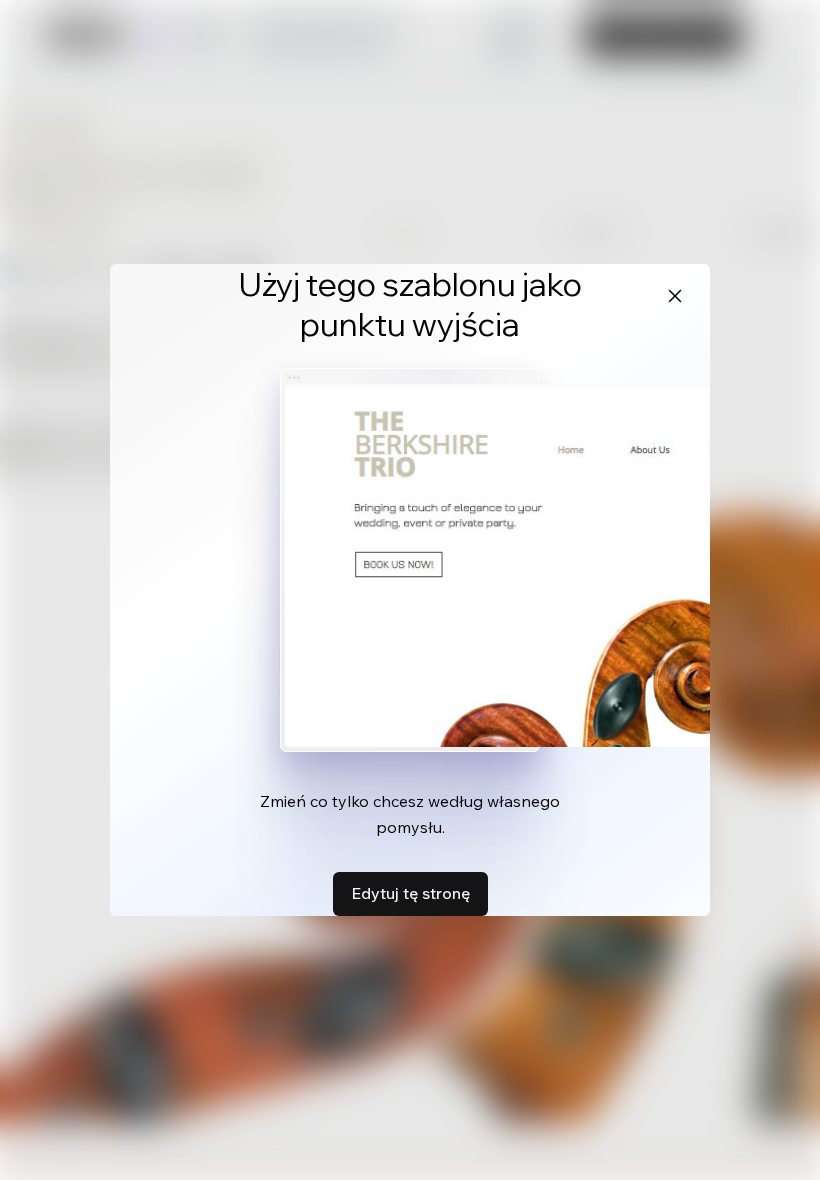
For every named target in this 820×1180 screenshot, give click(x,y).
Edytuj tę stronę (410, 893)
